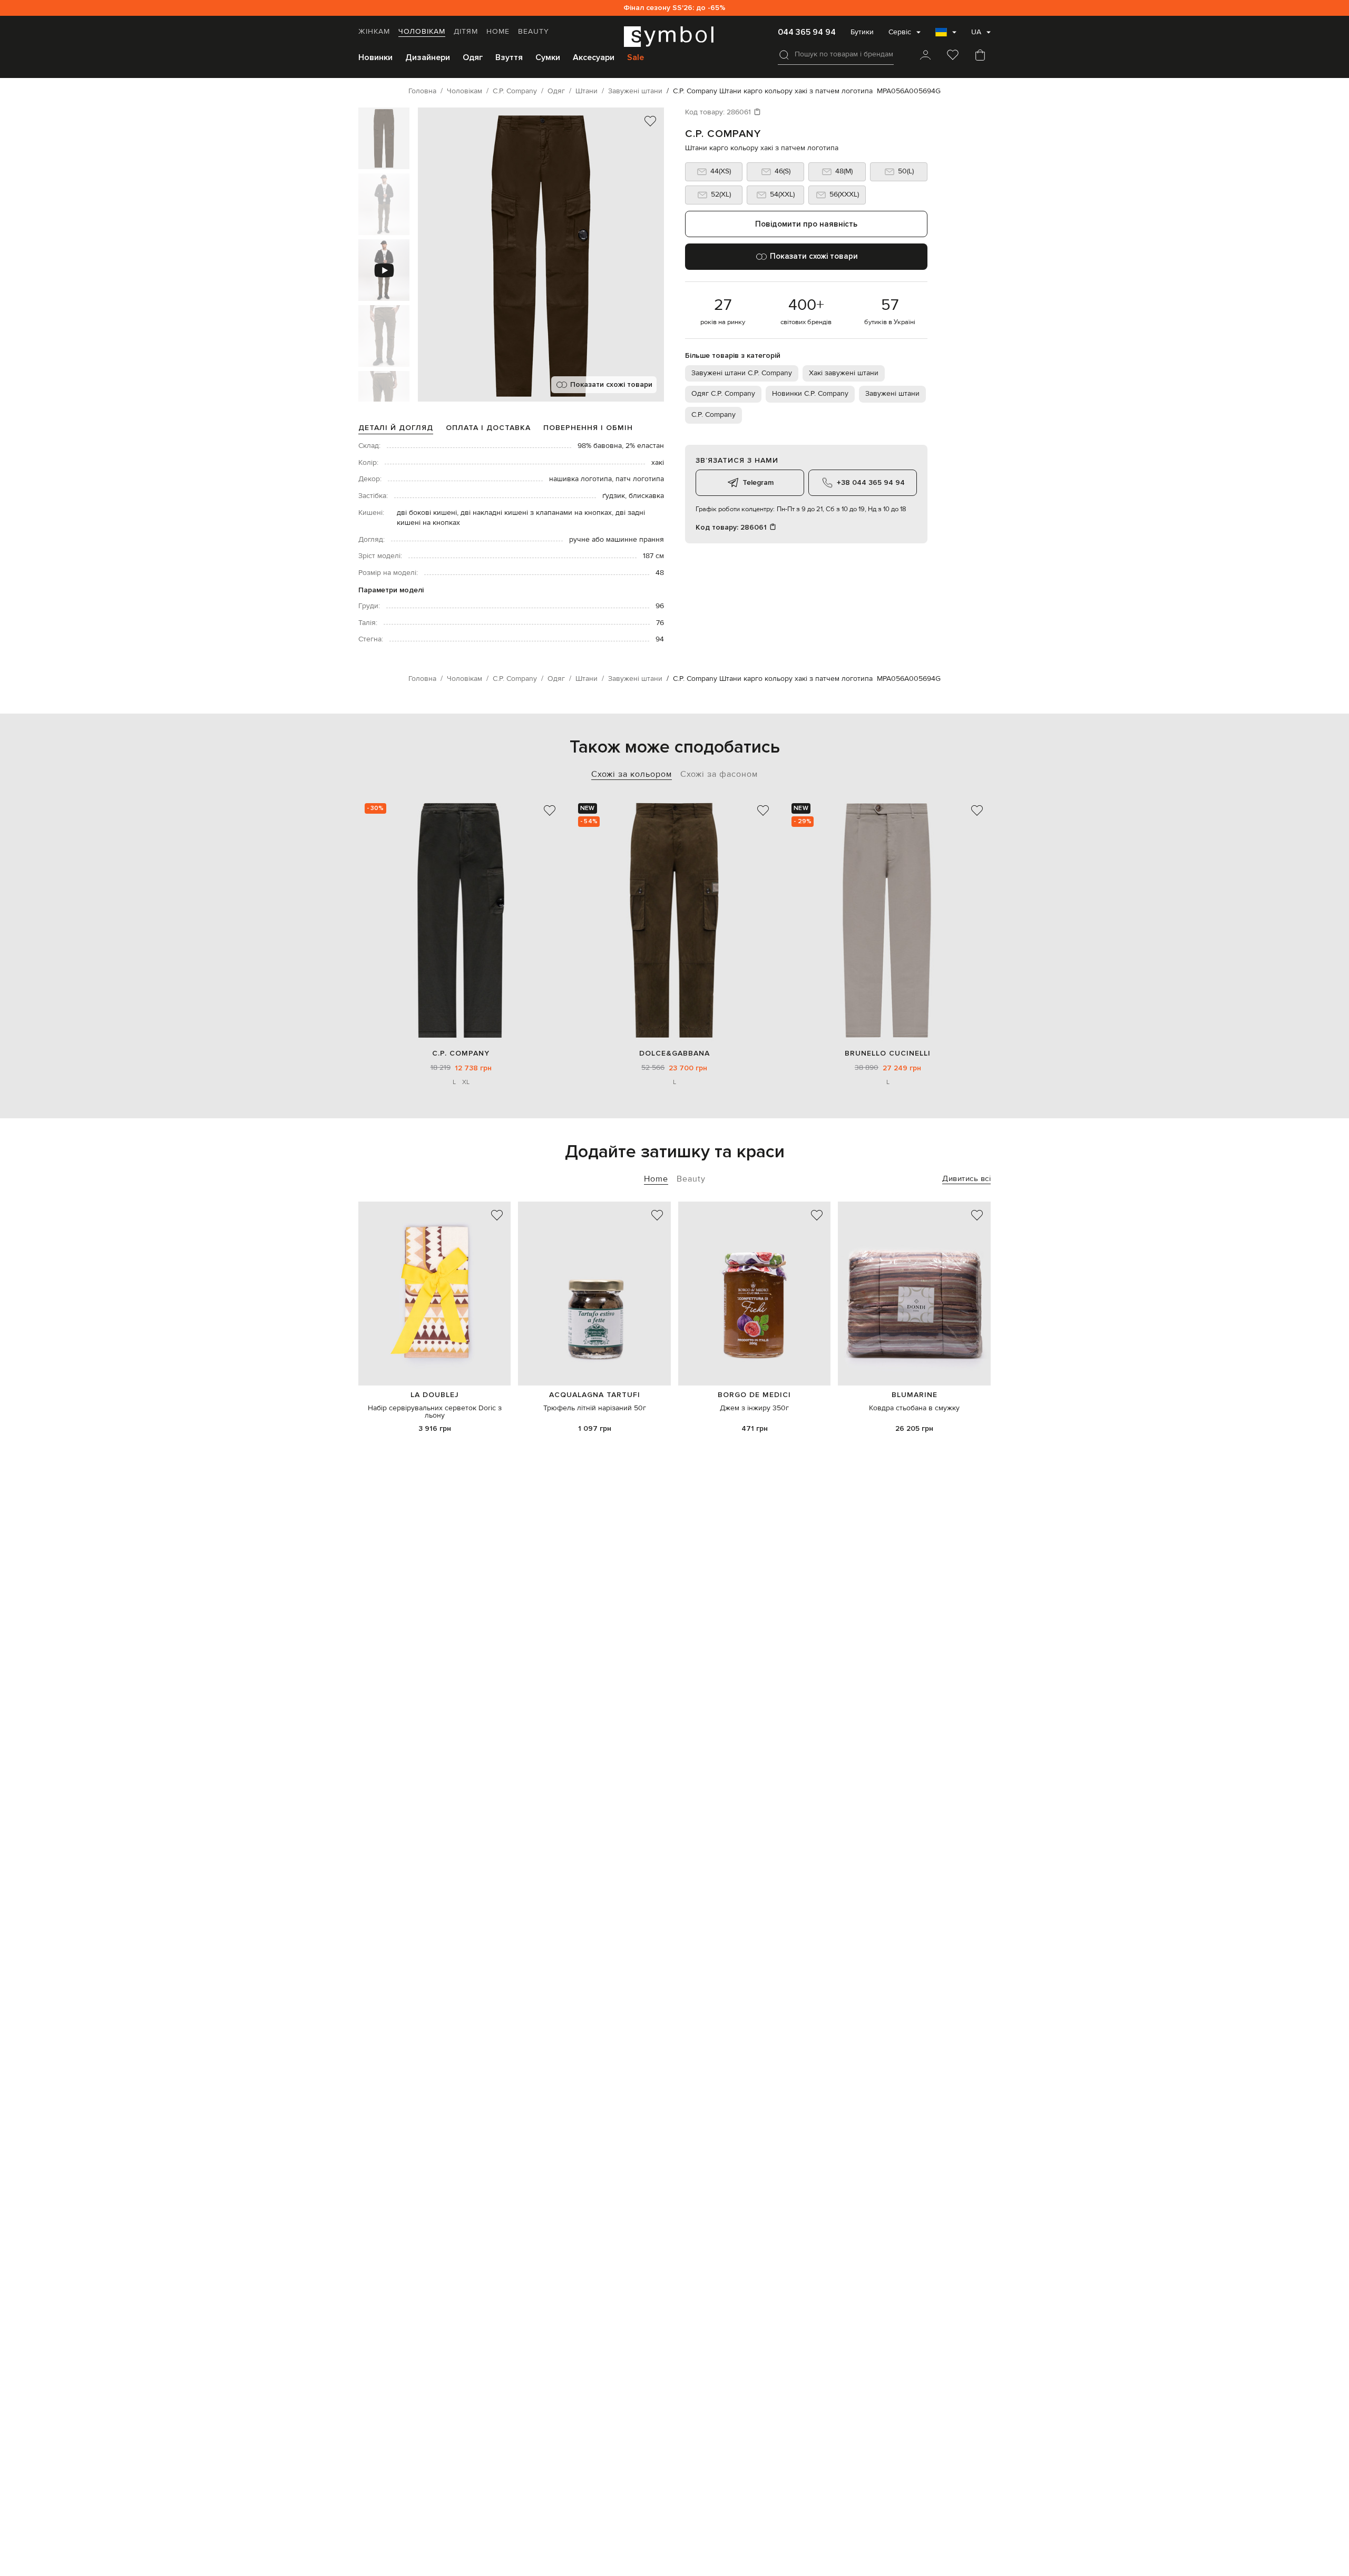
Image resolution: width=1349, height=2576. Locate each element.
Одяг (473, 57)
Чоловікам (422, 32)
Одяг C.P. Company (723, 394)
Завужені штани (892, 394)
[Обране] (953, 56)
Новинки (375, 57)
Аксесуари (594, 57)
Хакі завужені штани (844, 373)
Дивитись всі (966, 1179)
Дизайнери (428, 57)
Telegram (758, 482)
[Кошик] (980, 56)
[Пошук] (784, 55)
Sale (636, 57)
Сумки (548, 57)
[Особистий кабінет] (925, 56)
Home (498, 32)
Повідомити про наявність (806, 224)
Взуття (509, 57)
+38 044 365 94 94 (871, 482)
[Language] (946, 35)
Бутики (862, 32)
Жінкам (374, 32)
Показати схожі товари (611, 384)
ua (976, 32)
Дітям (466, 32)
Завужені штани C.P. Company (742, 373)
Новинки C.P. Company (810, 394)
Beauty (534, 32)
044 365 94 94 (807, 32)
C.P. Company (723, 134)
